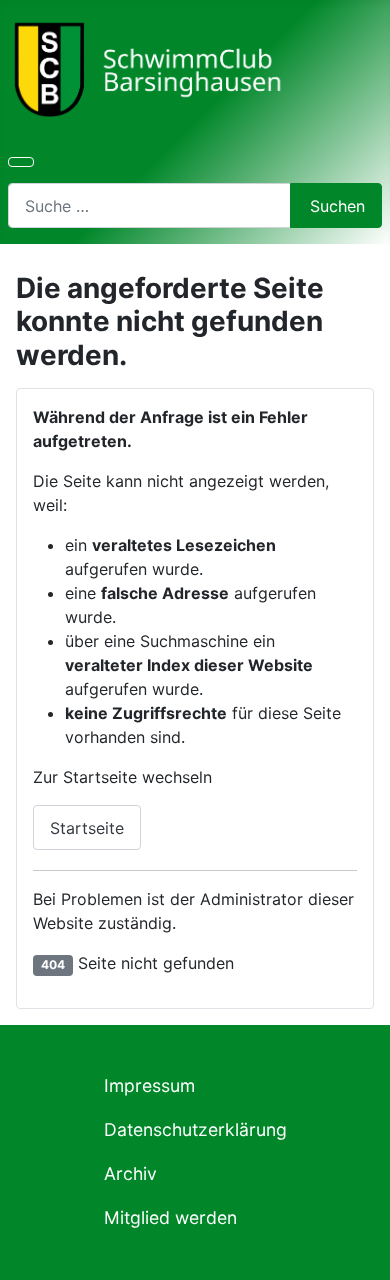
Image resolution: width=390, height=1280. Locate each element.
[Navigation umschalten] (21, 162)
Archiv (130, 1173)
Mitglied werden (170, 1217)
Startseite (87, 828)
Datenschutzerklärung (195, 1129)
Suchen (337, 206)
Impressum (149, 1085)
